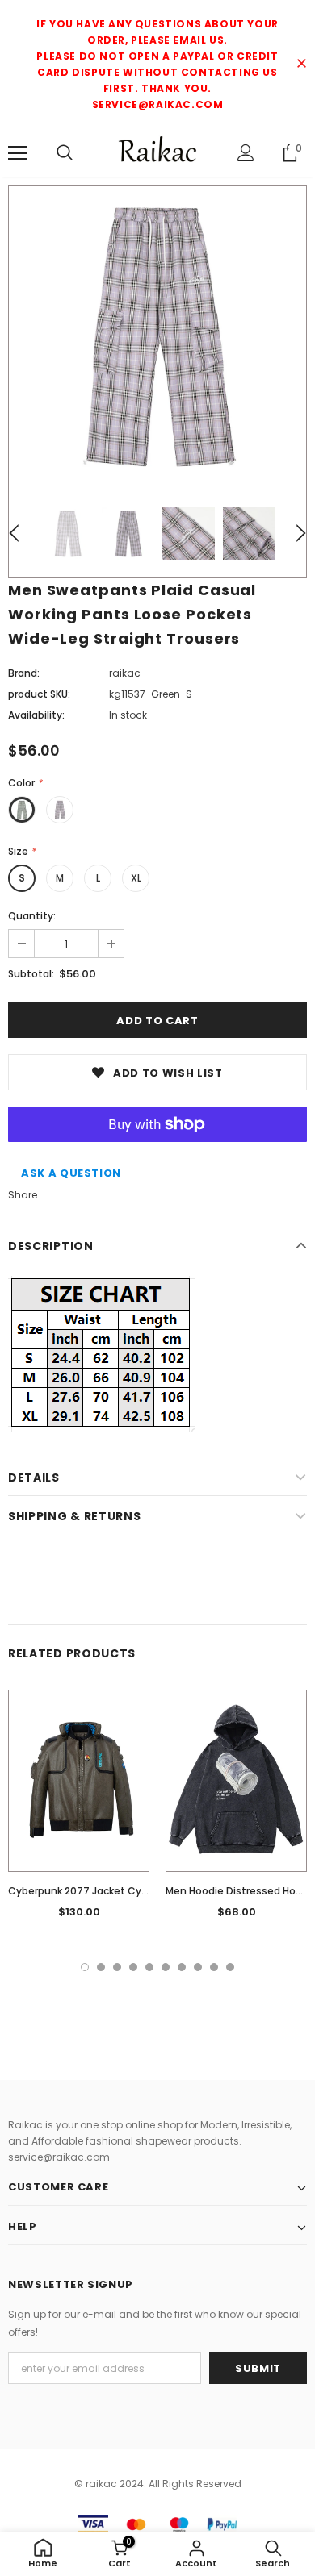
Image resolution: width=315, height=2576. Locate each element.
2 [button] (101, 1967)
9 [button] (214, 1967)
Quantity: (32, 916)
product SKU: (39, 694)
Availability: (36, 715)
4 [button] (133, 1967)
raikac (125, 673)
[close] (301, 65)
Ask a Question (71, 1173)
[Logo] (157, 152)
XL (136, 878)
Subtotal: (31, 974)
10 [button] (230, 1967)
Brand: (24, 673)
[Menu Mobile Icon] (18, 153)
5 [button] (149, 1967)
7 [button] (182, 1967)
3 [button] (117, 1967)
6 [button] (166, 1967)
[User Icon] (246, 153)
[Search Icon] (65, 153)
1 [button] (85, 1967)
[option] (157, 335)
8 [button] (198, 1967)
